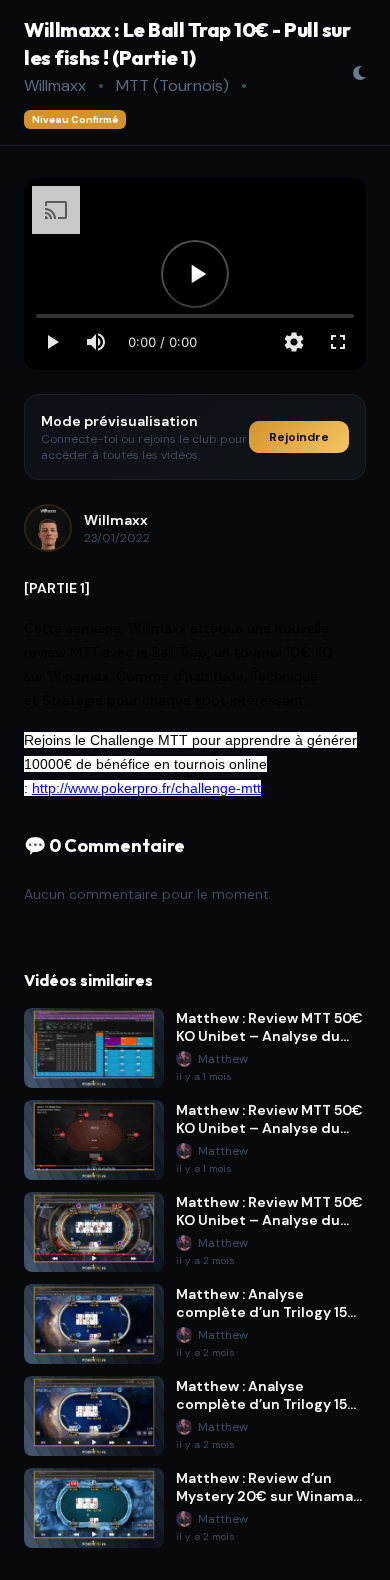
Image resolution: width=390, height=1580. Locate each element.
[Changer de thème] (359, 73)
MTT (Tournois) (172, 85)
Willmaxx (55, 85)
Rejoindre (299, 437)
